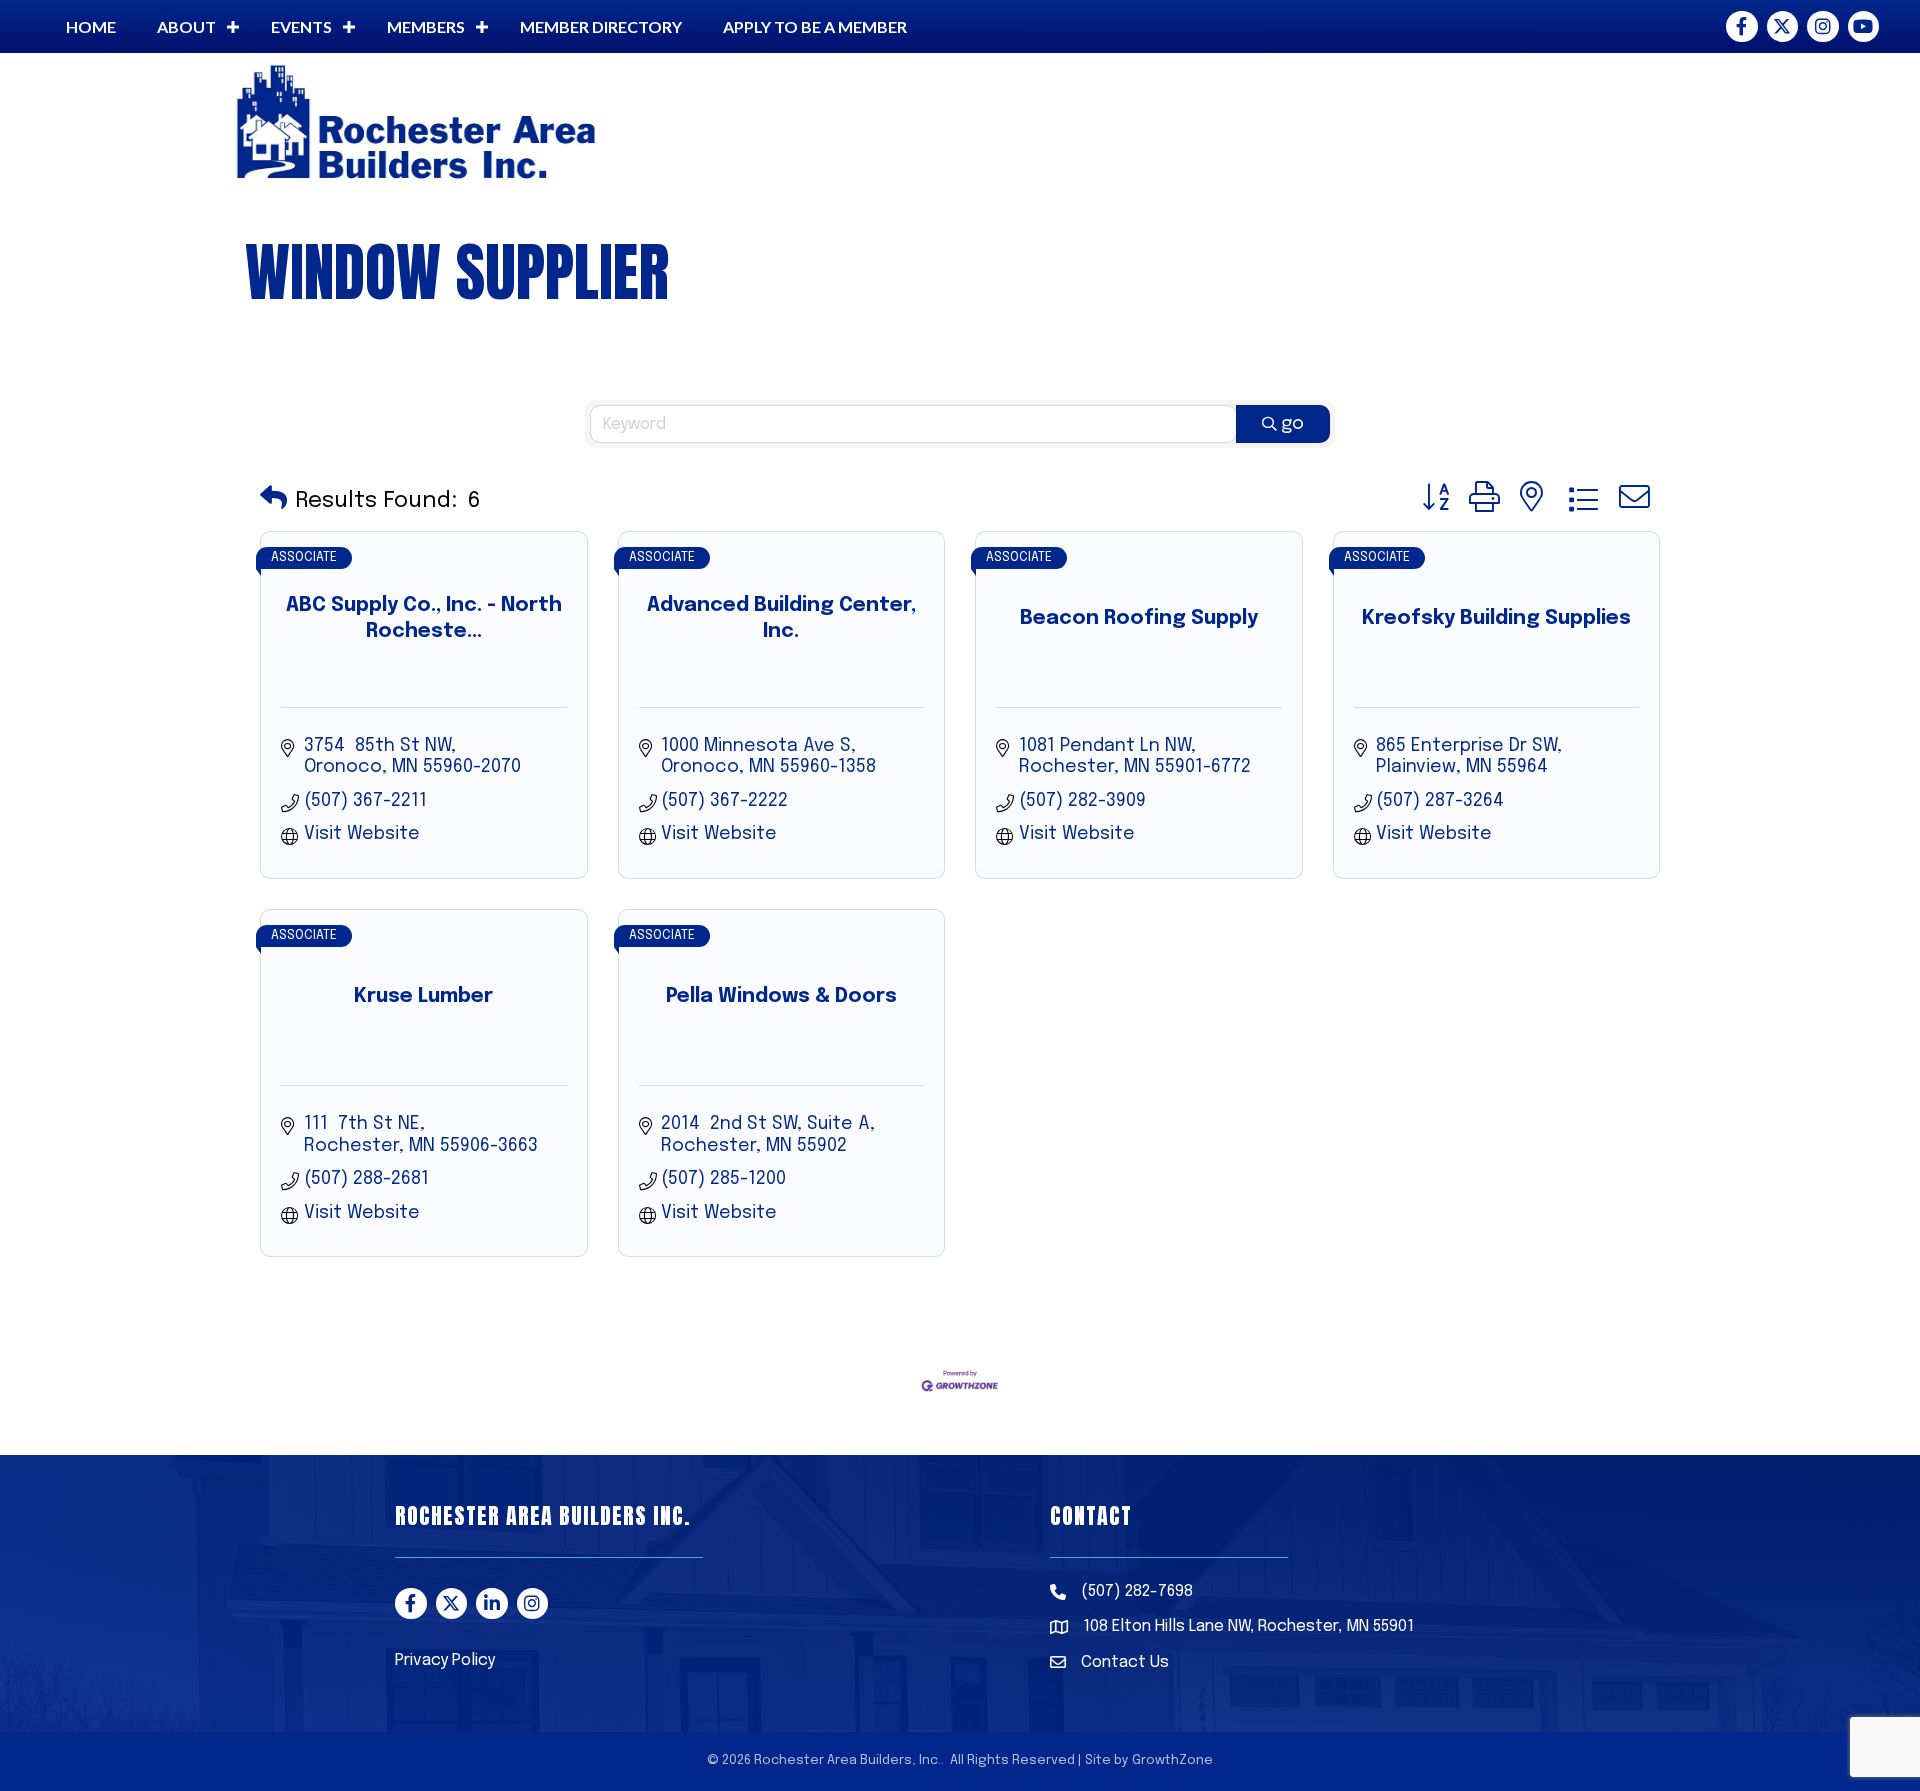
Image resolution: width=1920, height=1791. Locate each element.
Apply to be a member (815, 26)
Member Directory (601, 26)
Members (426, 26)
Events (301, 26)
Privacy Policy (445, 1660)
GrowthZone (1172, 1760)
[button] (273, 500)
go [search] (1292, 424)
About (186, 26)
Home (91, 26)
